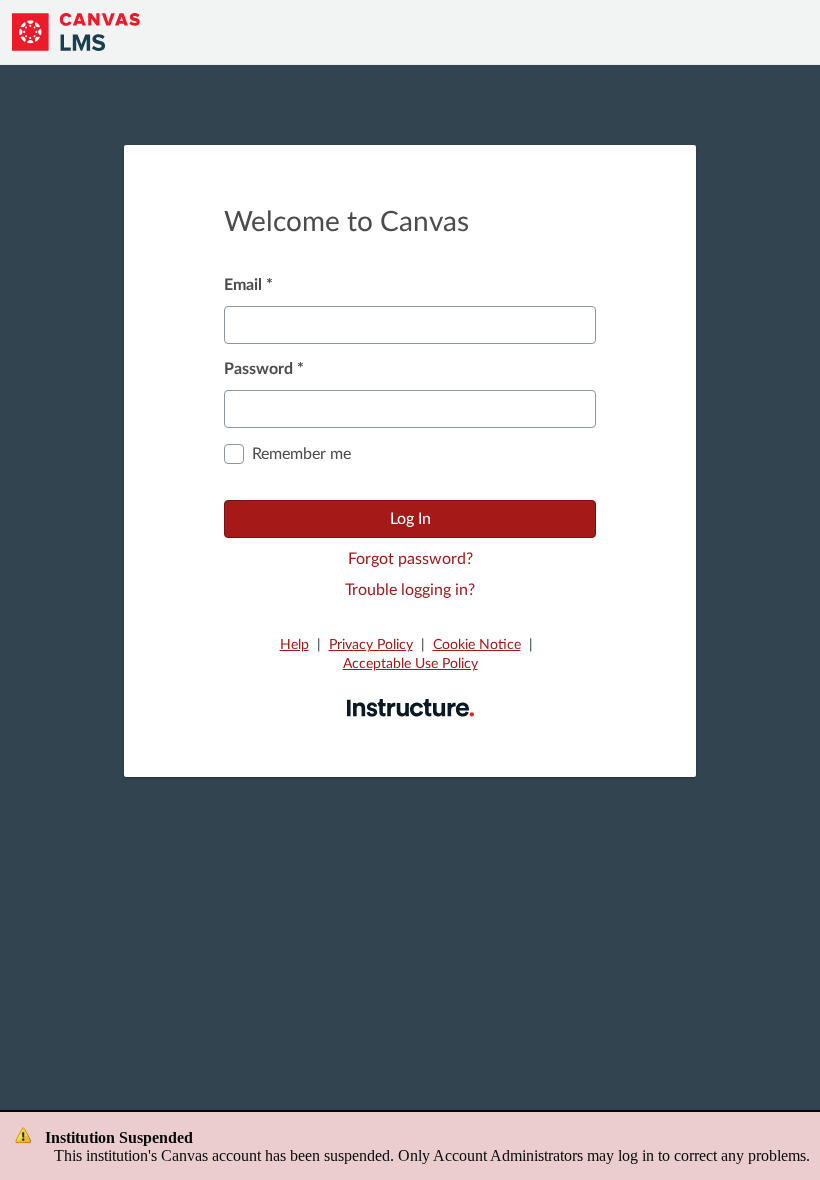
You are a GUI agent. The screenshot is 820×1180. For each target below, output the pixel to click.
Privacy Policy (371, 645)
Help (294, 645)
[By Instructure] (410, 707)
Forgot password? (410, 559)
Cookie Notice (477, 645)
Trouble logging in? (410, 590)
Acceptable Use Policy (410, 664)
